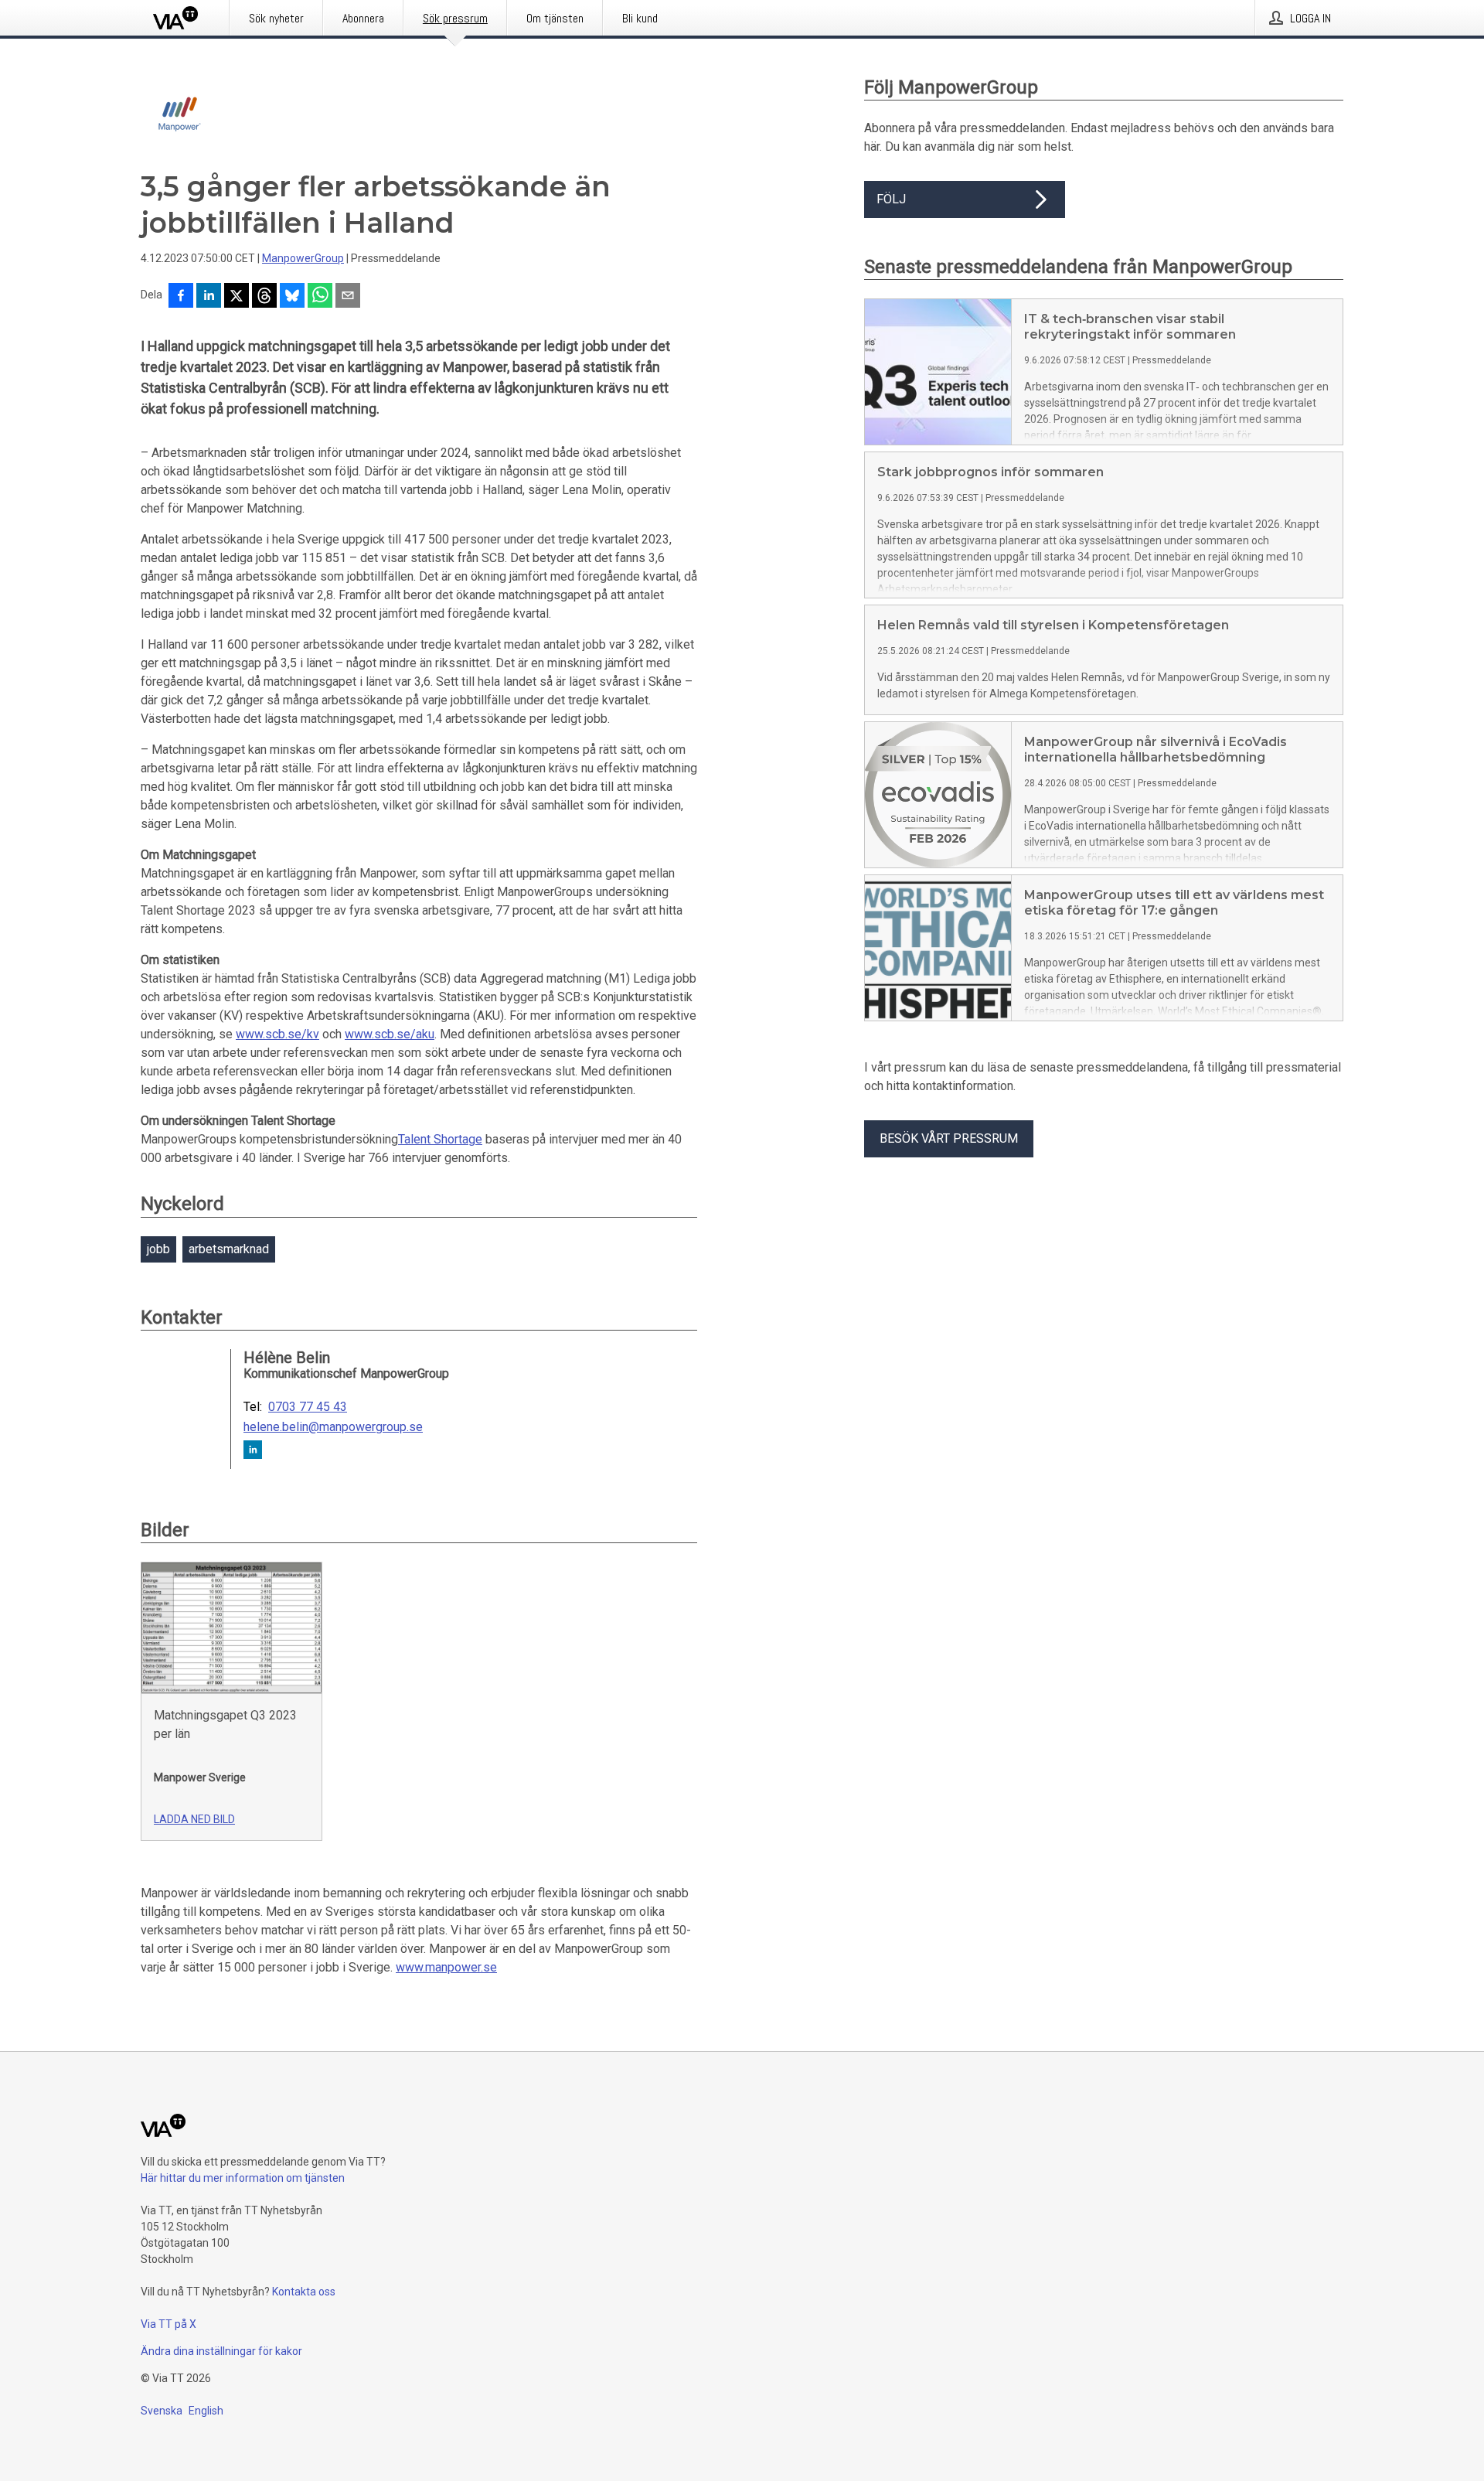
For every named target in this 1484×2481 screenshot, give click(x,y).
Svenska (162, 2411)
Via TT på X (168, 2324)
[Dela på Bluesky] (292, 297)
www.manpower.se (446, 1967)
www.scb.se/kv (277, 1034)
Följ (891, 199)
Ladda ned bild (194, 1819)
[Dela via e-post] (348, 297)
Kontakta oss (304, 2292)
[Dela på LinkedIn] (209, 297)
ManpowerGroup (303, 258)
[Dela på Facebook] (181, 297)
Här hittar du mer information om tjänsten (243, 2178)
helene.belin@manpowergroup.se (333, 1427)
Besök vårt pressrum (949, 1138)
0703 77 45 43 (308, 1407)
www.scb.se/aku (390, 1034)
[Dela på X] (237, 297)
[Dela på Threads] (264, 297)
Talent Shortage (440, 1139)
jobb (158, 1249)
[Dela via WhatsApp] (320, 297)
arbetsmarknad (229, 1249)
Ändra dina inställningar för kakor (221, 2351)
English (206, 2411)
